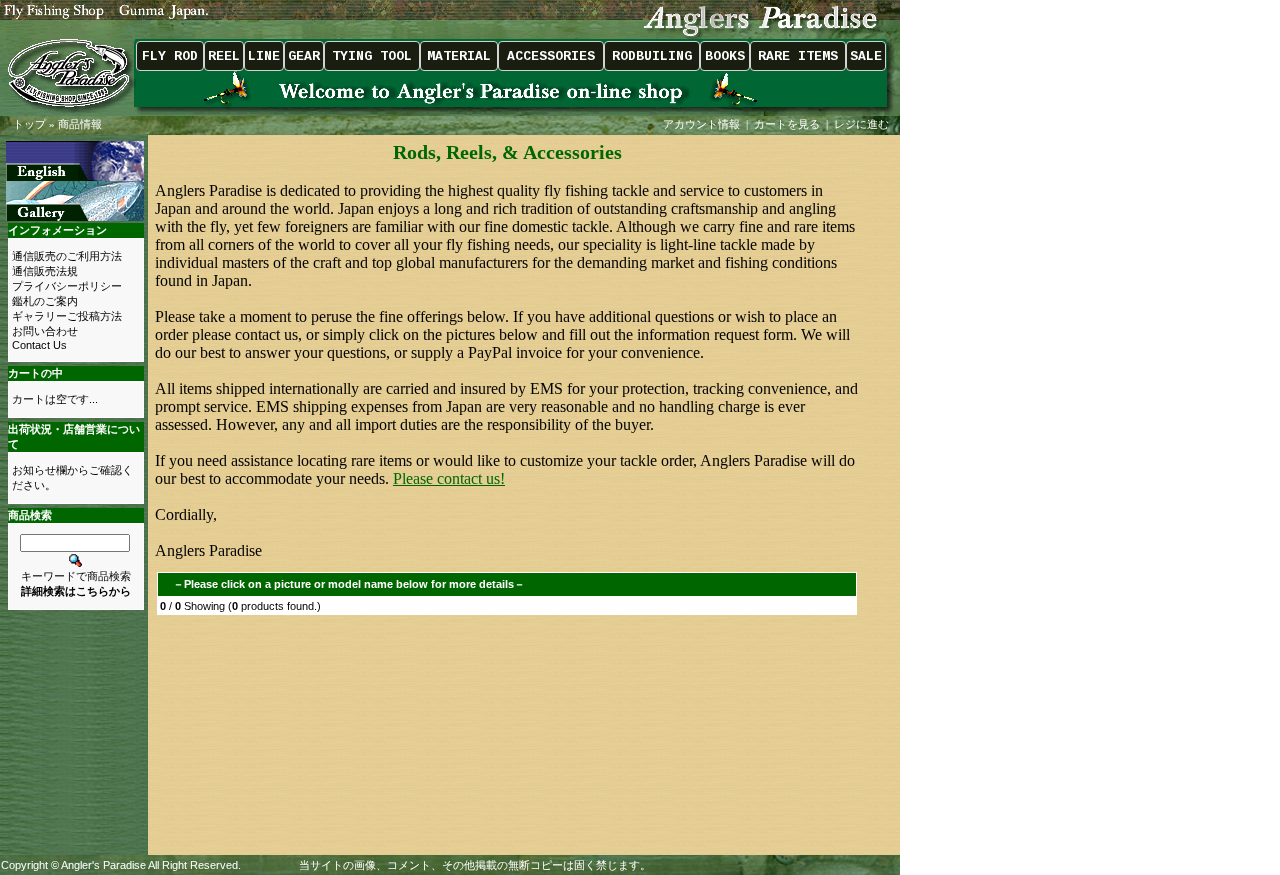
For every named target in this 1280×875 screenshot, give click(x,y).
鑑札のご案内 (45, 301)
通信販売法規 (45, 271)
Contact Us (39, 345)
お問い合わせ (45, 331)
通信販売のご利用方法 (67, 256)
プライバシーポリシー (67, 286)
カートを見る (787, 124)
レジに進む (863, 124)
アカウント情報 (701, 124)
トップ (29, 124)
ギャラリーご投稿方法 (67, 316)
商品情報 (80, 124)
